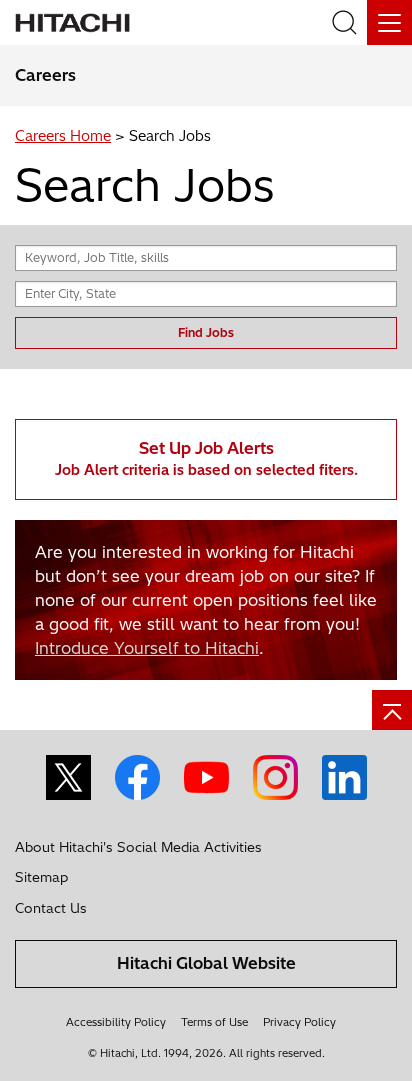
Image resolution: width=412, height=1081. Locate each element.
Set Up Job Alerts (206, 458)
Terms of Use (214, 1022)
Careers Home (63, 136)
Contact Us (51, 908)
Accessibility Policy (116, 1022)
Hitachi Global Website (206, 963)
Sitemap (41, 877)
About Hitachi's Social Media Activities (138, 847)
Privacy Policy (299, 1022)
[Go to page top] (392, 710)
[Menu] (389, 22)
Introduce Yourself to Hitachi (147, 648)
